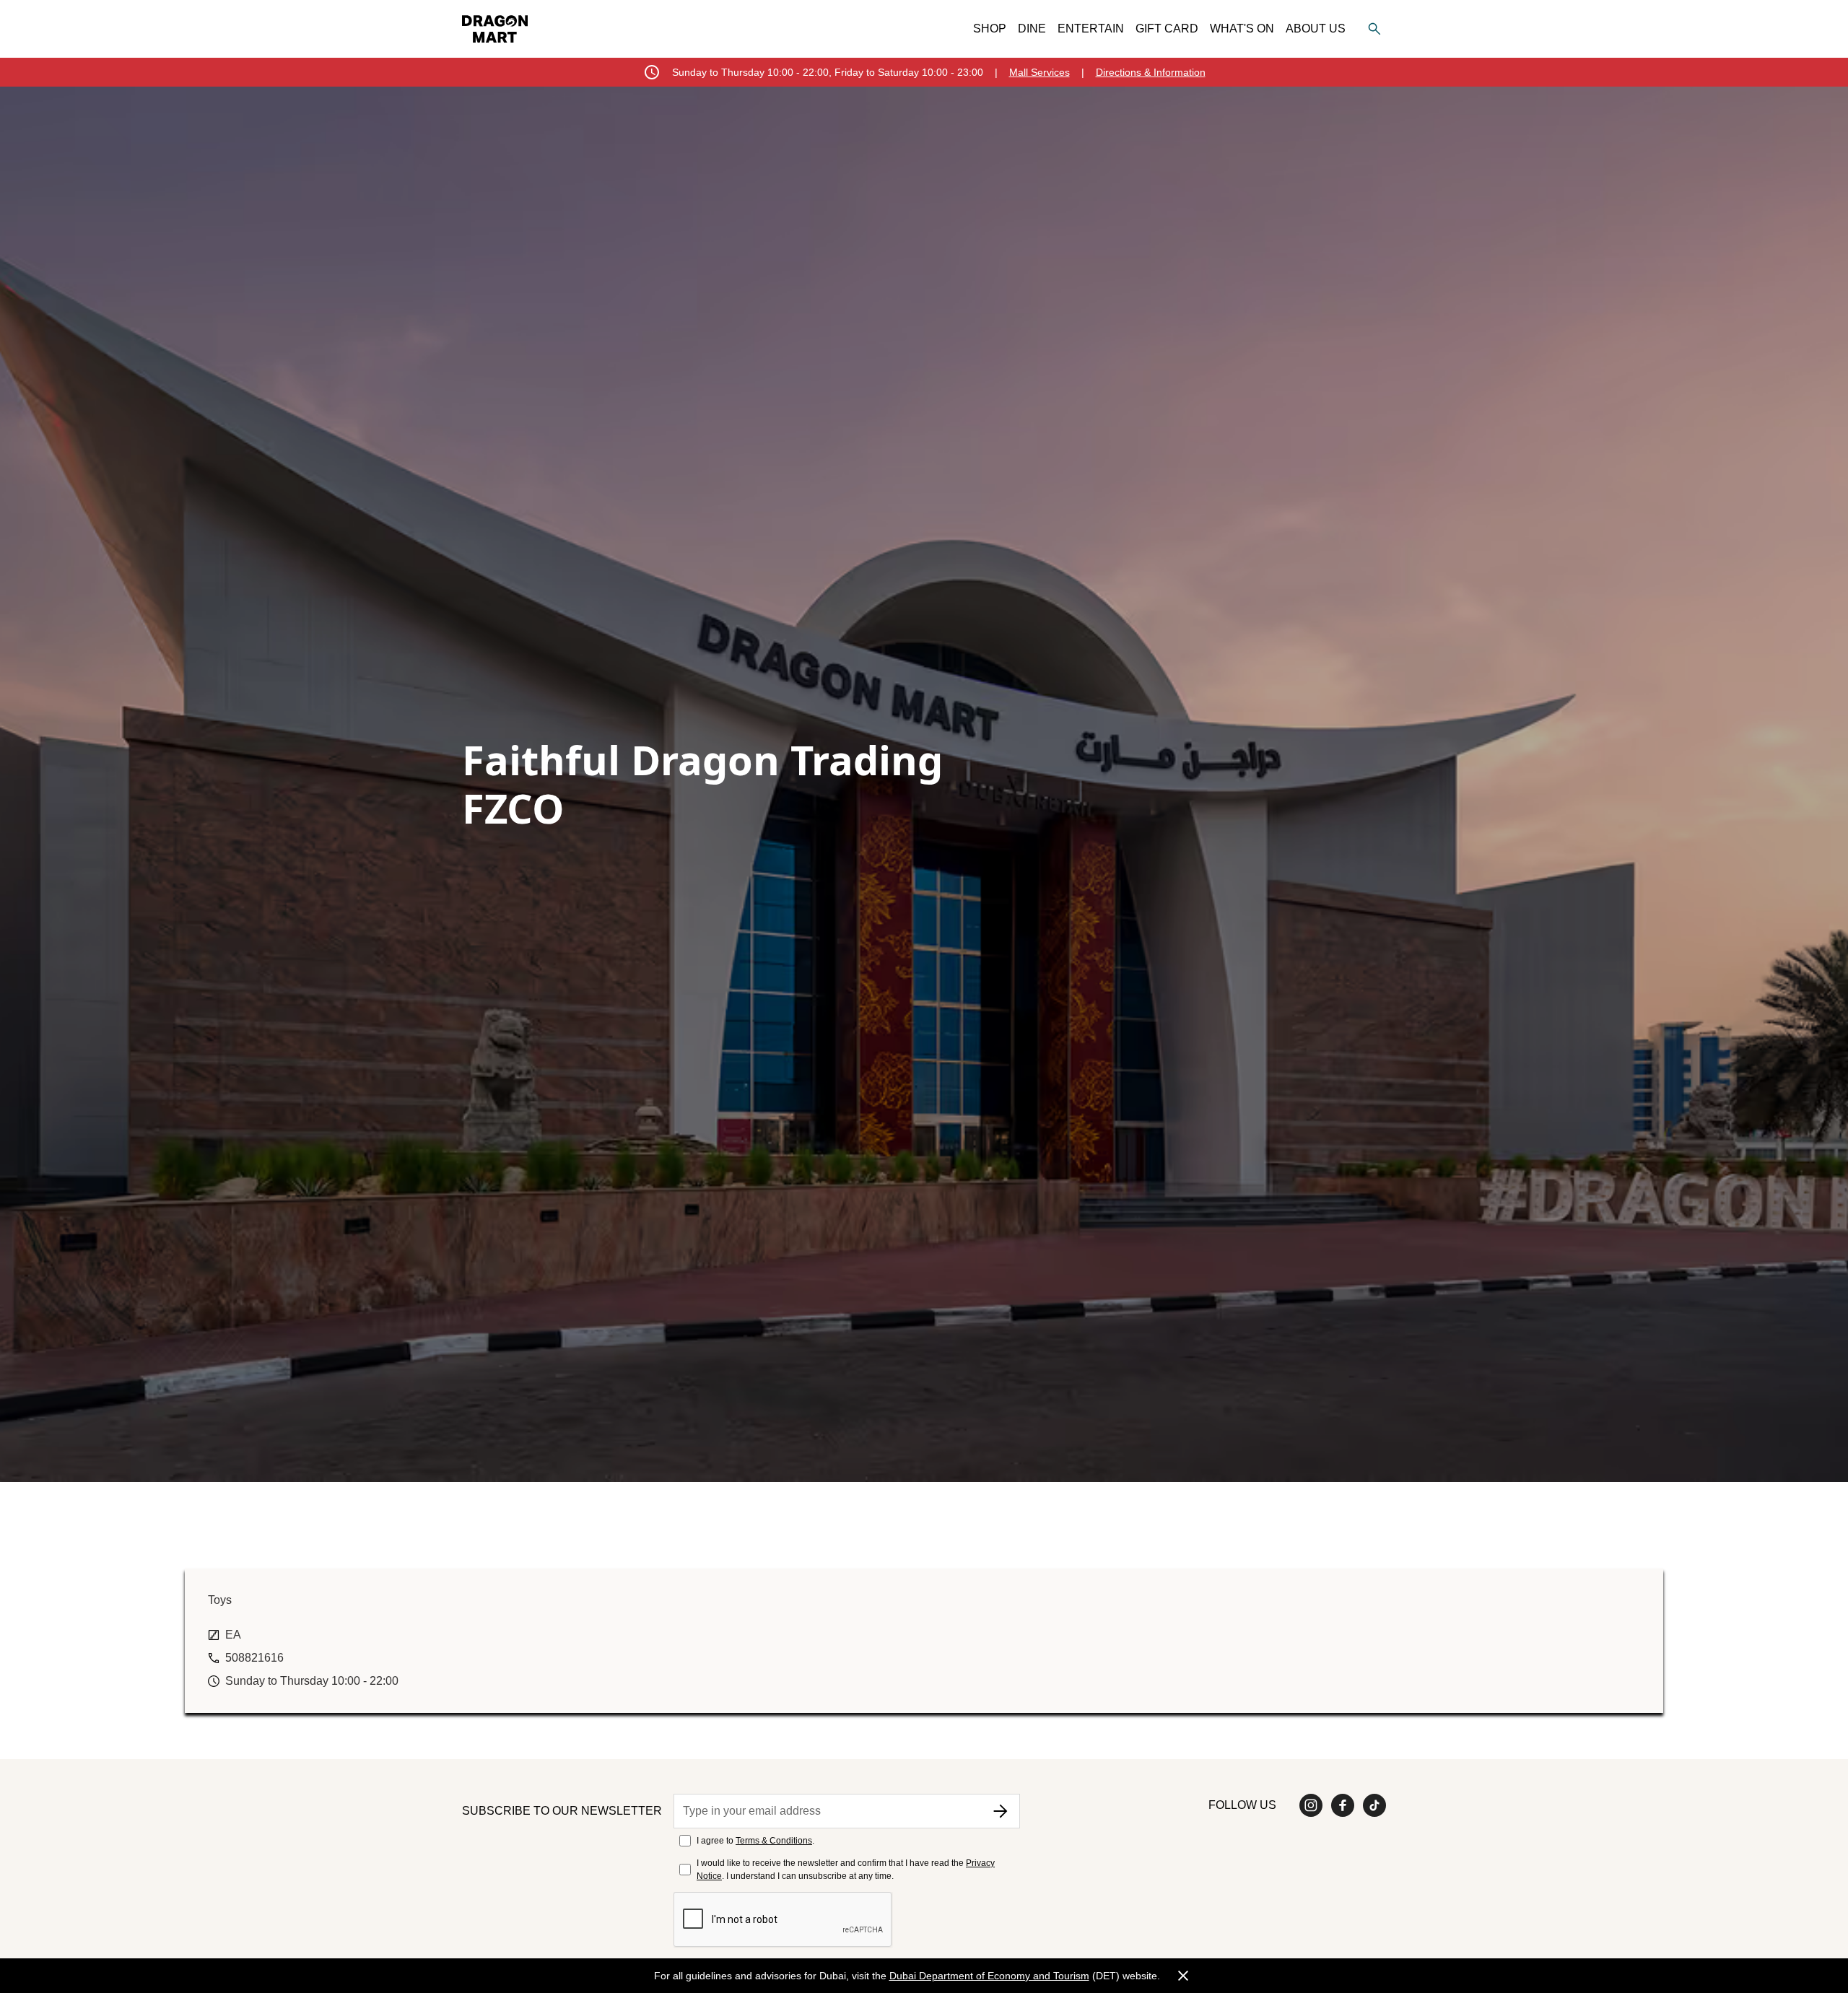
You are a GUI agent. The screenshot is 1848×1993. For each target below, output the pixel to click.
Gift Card (1167, 29)
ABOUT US (1316, 29)
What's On (1242, 29)
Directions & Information (1151, 72)
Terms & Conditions (774, 1841)
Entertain (1091, 29)
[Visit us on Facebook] (1343, 1805)
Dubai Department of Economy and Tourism (989, 1976)
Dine (1032, 29)
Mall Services (1039, 72)
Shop (990, 29)
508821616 (254, 1658)
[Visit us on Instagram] (1311, 1805)
